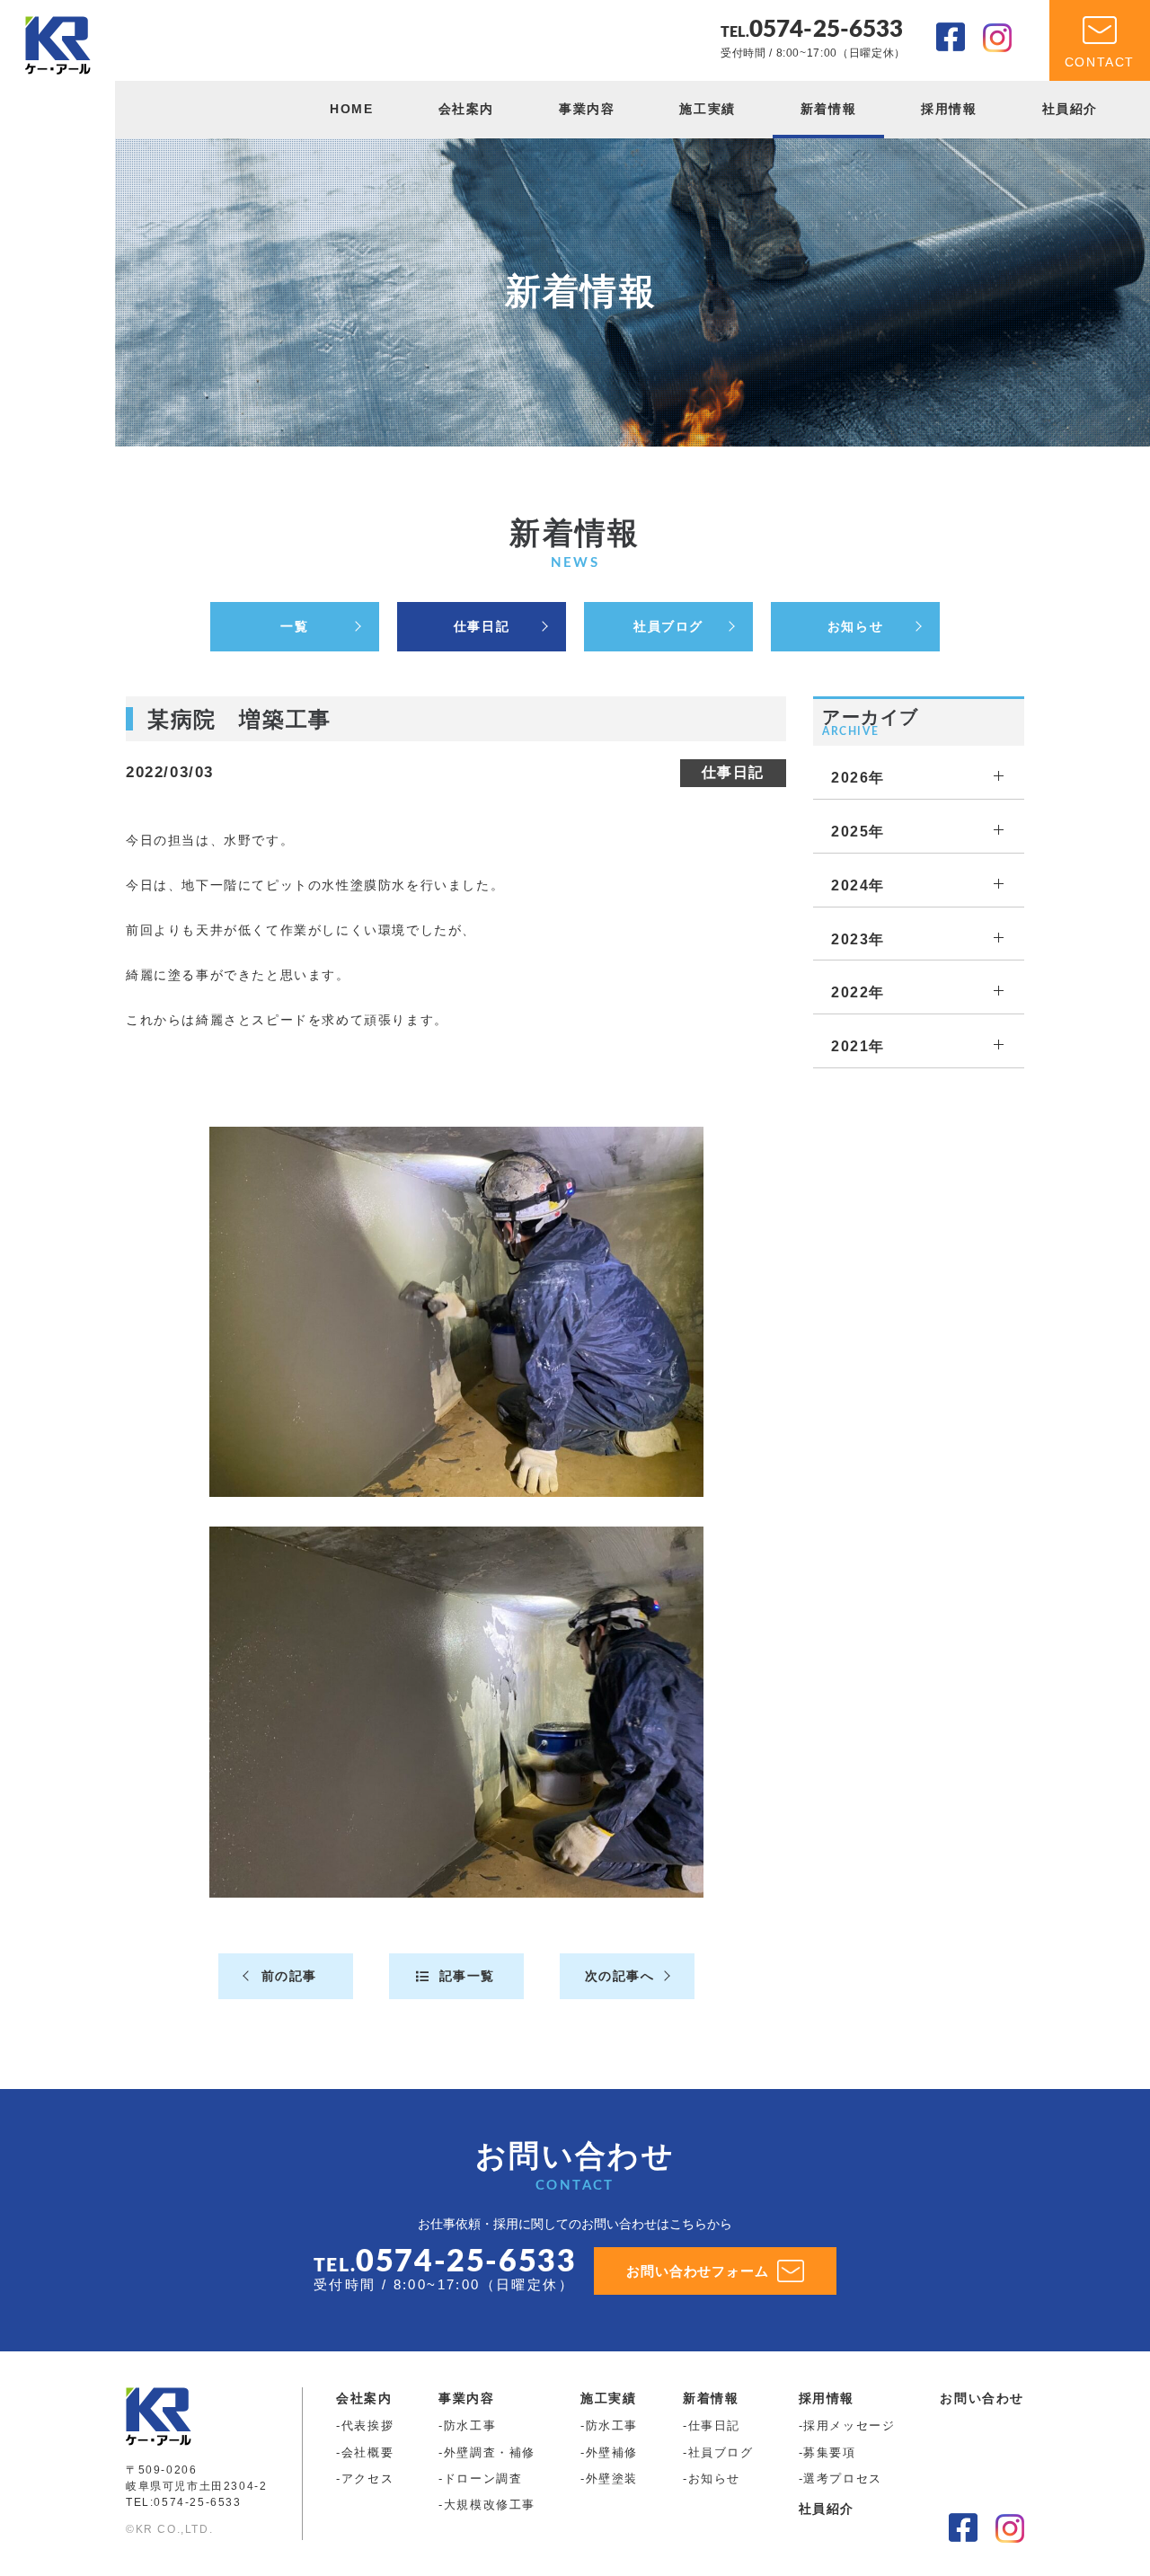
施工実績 (707, 109)
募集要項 (829, 2452)
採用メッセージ (849, 2426)
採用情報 (949, 109)
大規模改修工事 (490, 2505)
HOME (351, 109)
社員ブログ (668, 626)
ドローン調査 (483, 2479)
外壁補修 (612, 2452)
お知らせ (855, 626)
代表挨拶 (367, 2426)
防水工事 (470, 2426)
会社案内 (466, 109)
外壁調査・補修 (490, 2452)
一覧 (294, 626)
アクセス (367, 2479)
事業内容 (587, 109)
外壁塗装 (612, 2479)
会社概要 (367, 2452)
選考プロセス (843, 2479)
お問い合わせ (982, 2398)
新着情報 (828, 109)
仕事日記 (482, 626)
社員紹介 (1070, 109)
